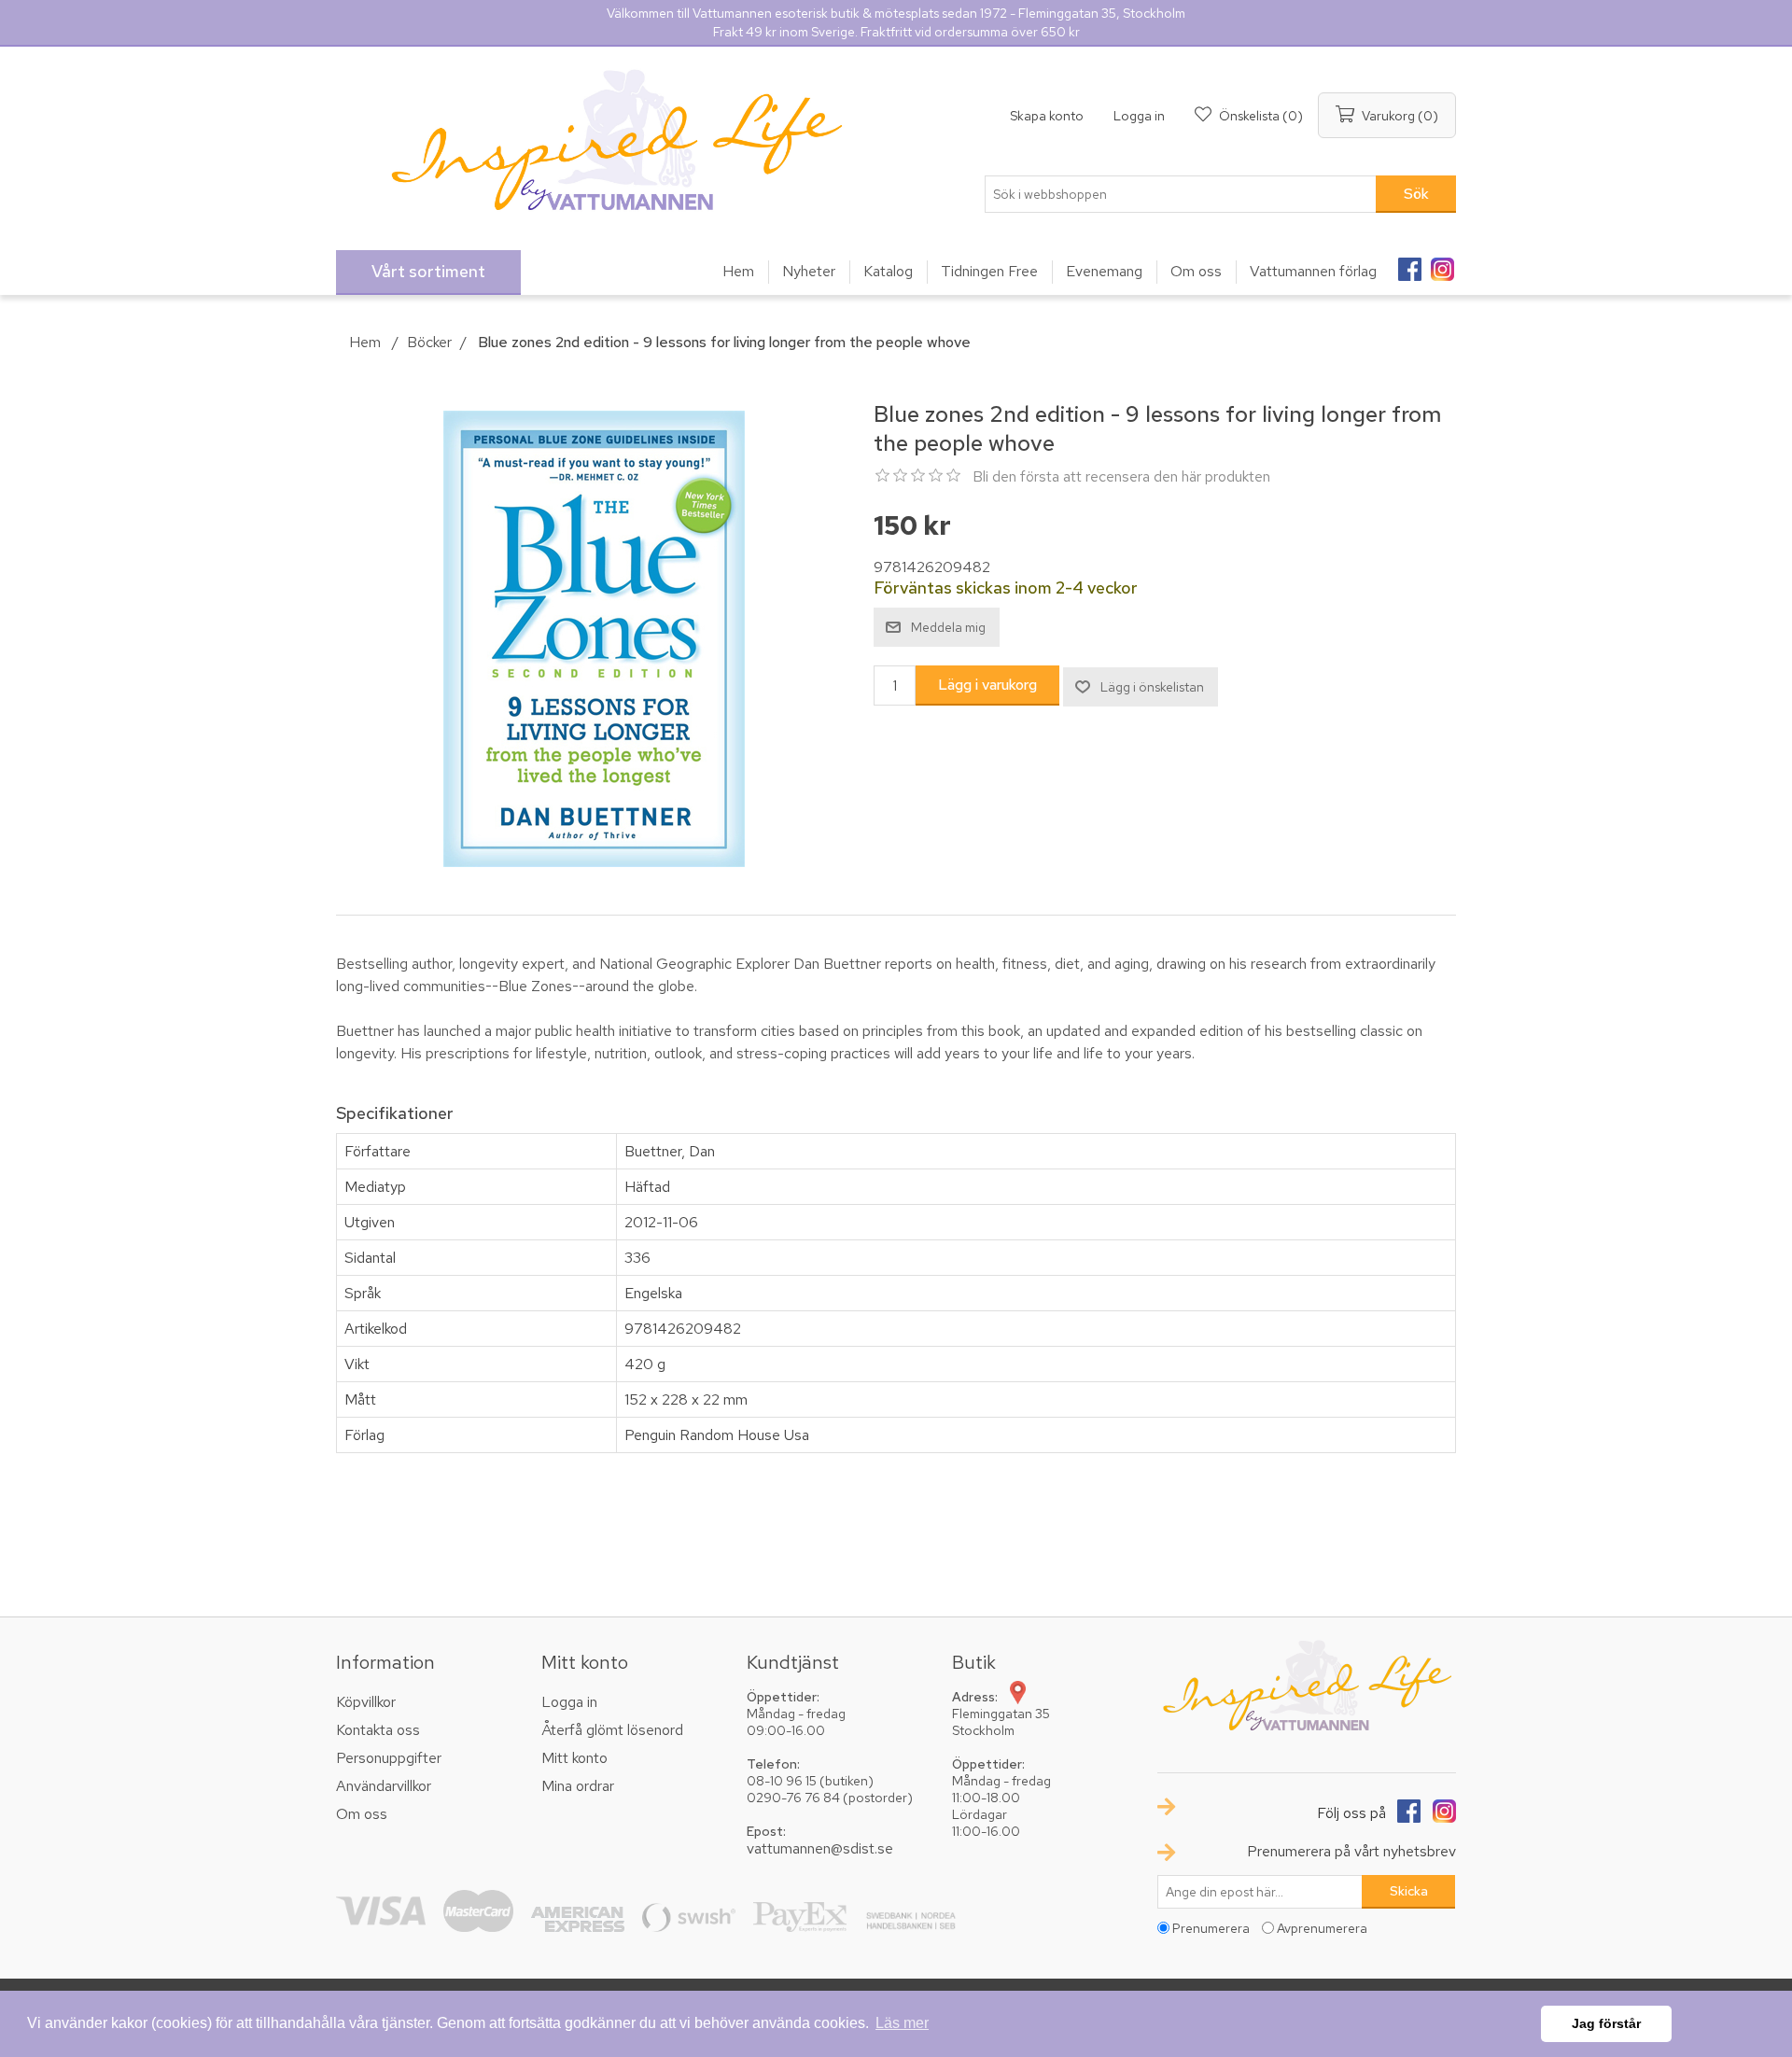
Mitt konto (574, 1758)
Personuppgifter (389, 1758)
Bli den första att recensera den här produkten (1121, 476)
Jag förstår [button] (1606, 2023)
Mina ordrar (578, 1786)
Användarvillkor (384, 1786)
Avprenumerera (1322, 1928)
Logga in (1139, 116)
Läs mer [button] (902, 2023)
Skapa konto (1047, 116)
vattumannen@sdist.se (820, 1848)
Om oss (362, 1814)
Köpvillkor (366, 1702)
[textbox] (1181, 194)
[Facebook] (1409, 263)
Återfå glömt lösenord (612, 1730)
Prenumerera (1211, 1928)
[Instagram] (1442, 263)
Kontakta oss (378, 1730)
